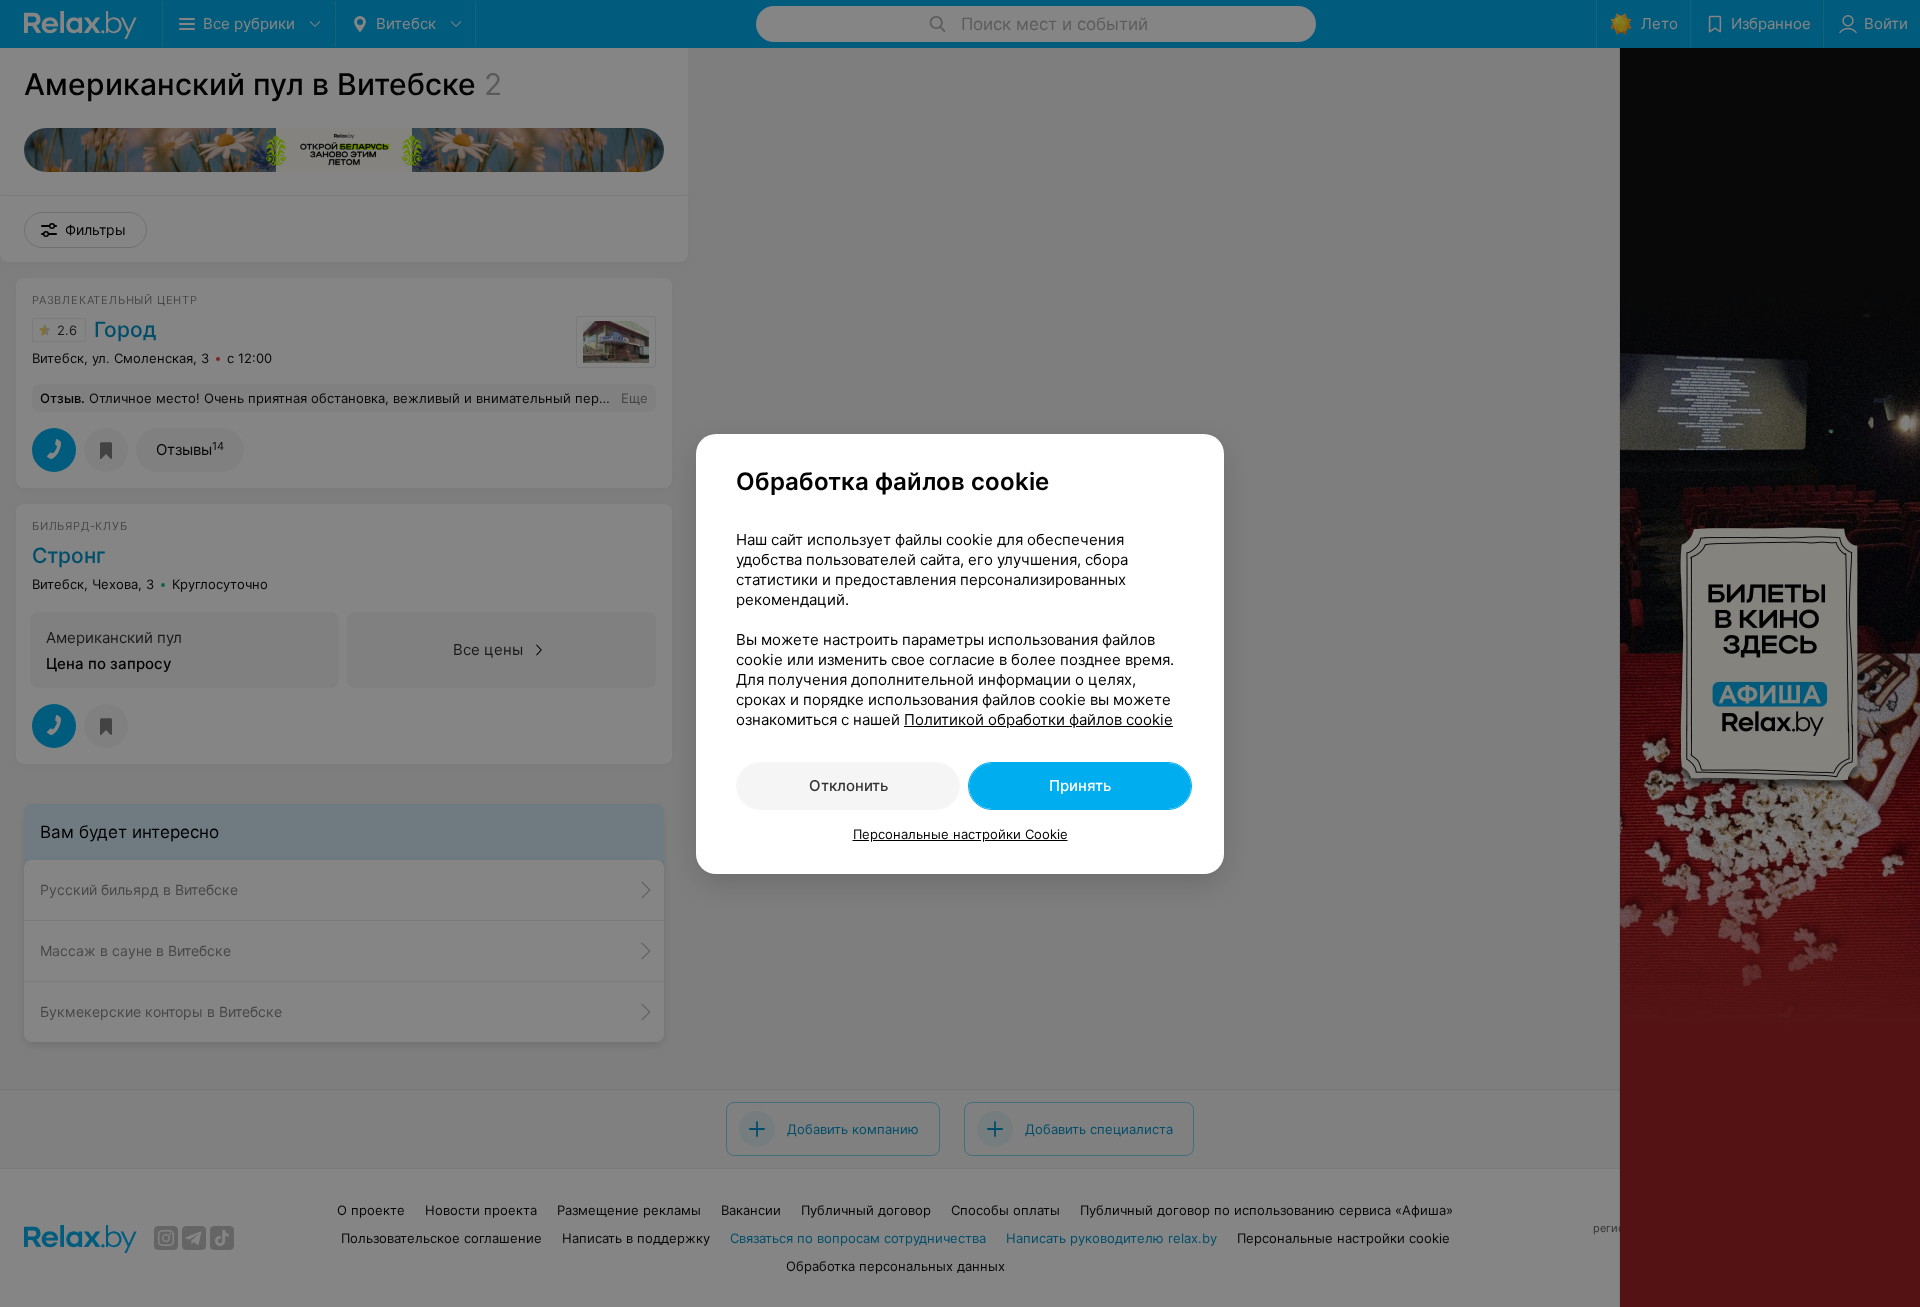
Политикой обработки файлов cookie (1038, 719)
